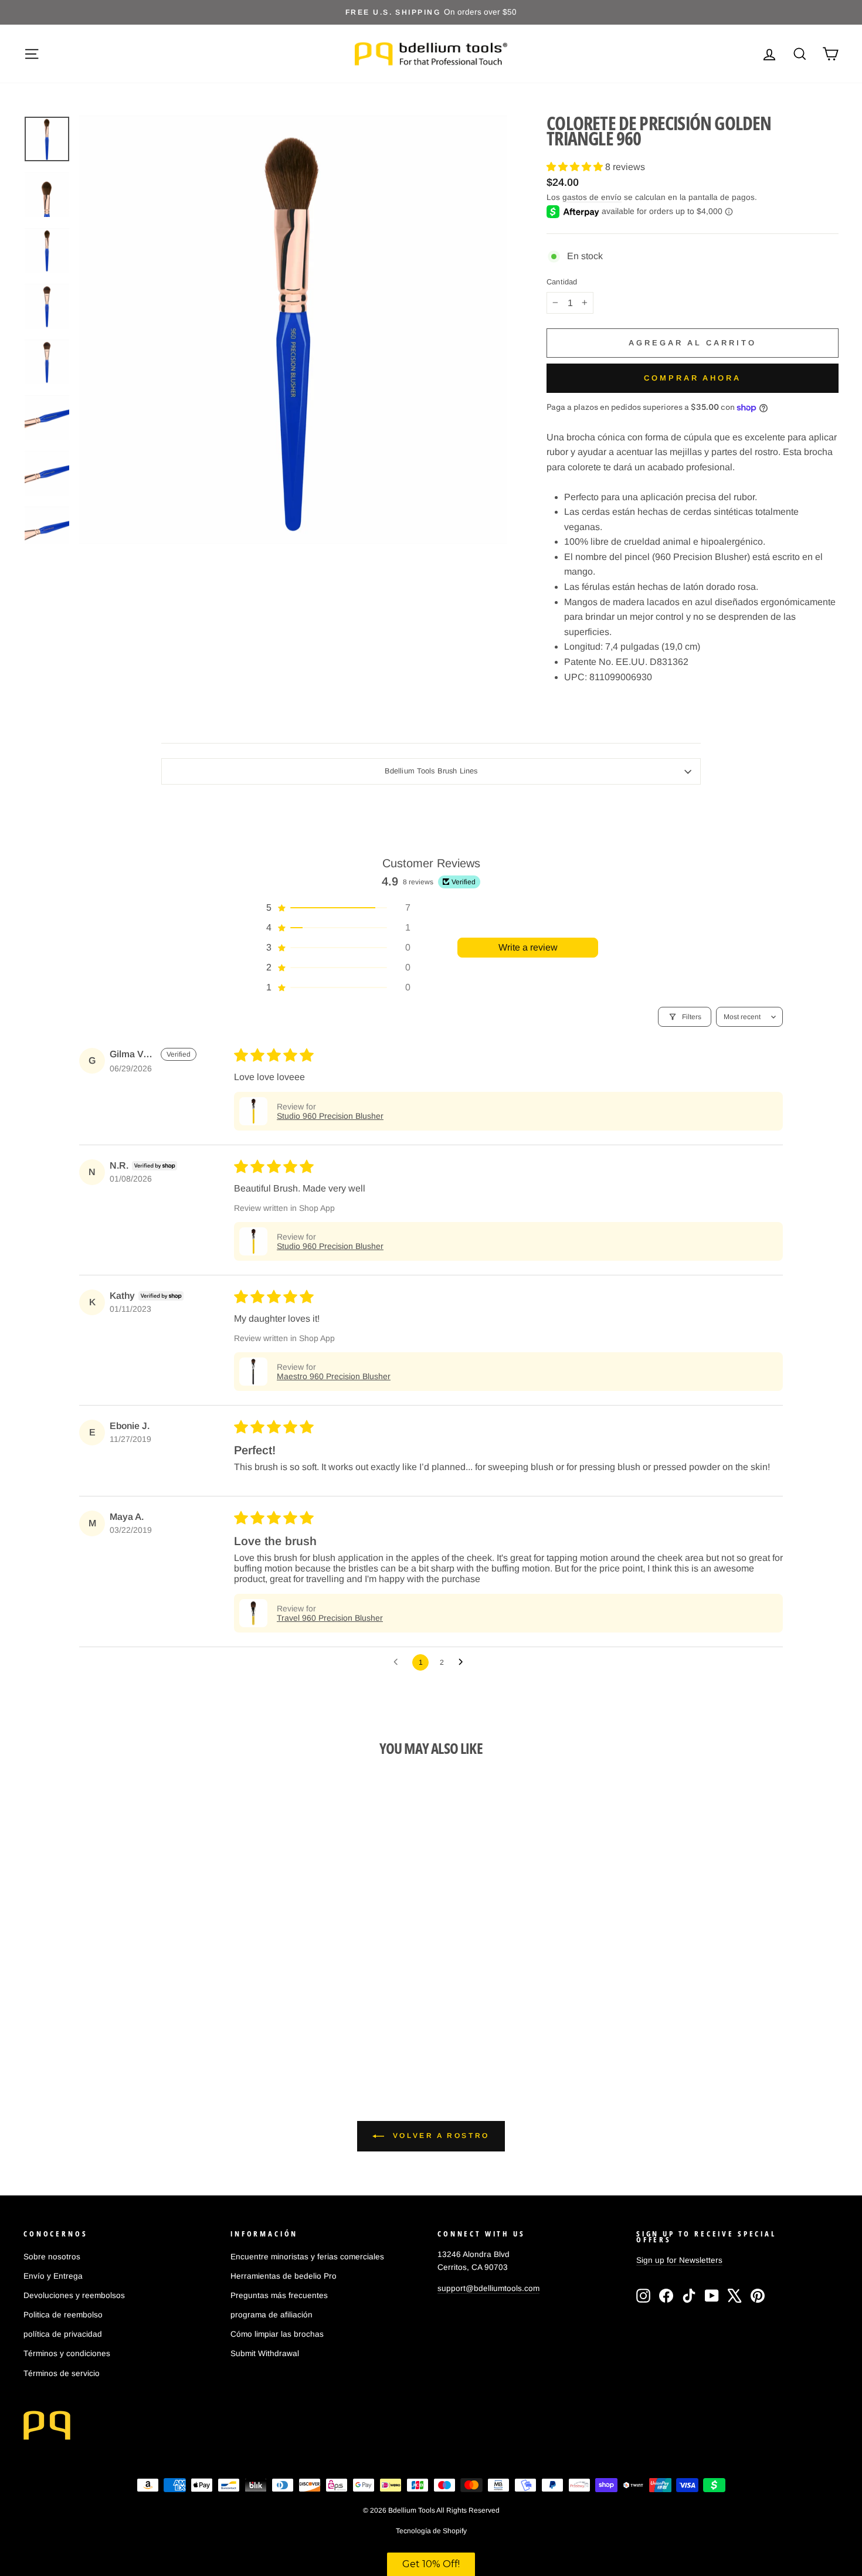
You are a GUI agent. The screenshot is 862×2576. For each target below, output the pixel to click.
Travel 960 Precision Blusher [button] (330, 1618)
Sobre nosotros (52, 2257)
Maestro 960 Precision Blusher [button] (334, 1376)
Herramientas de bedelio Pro (284, 2276)
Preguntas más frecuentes (279, 2295)
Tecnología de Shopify (431, 2531)
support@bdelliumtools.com (488, 2288)
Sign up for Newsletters (679, 2260)
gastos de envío (592, 197)
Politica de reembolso (63, 2315)
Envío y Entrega (53, 2276)
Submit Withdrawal (265, 2353)
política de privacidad (63, 2334)
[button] (576, 167)
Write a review (528, 947)
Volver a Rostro (439, 2136)
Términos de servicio (62, 2373)
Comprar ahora (693, 378)
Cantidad (562, 282)
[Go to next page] (464, 1662)
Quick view (121, 1964)
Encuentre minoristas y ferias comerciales (307, 2257)
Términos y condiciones (67, 2353)
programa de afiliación (272, 2315)
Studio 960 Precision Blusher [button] (330, 1116)
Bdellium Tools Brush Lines (431, 771)
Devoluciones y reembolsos (74, 2295)
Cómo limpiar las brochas (277, 2334)
